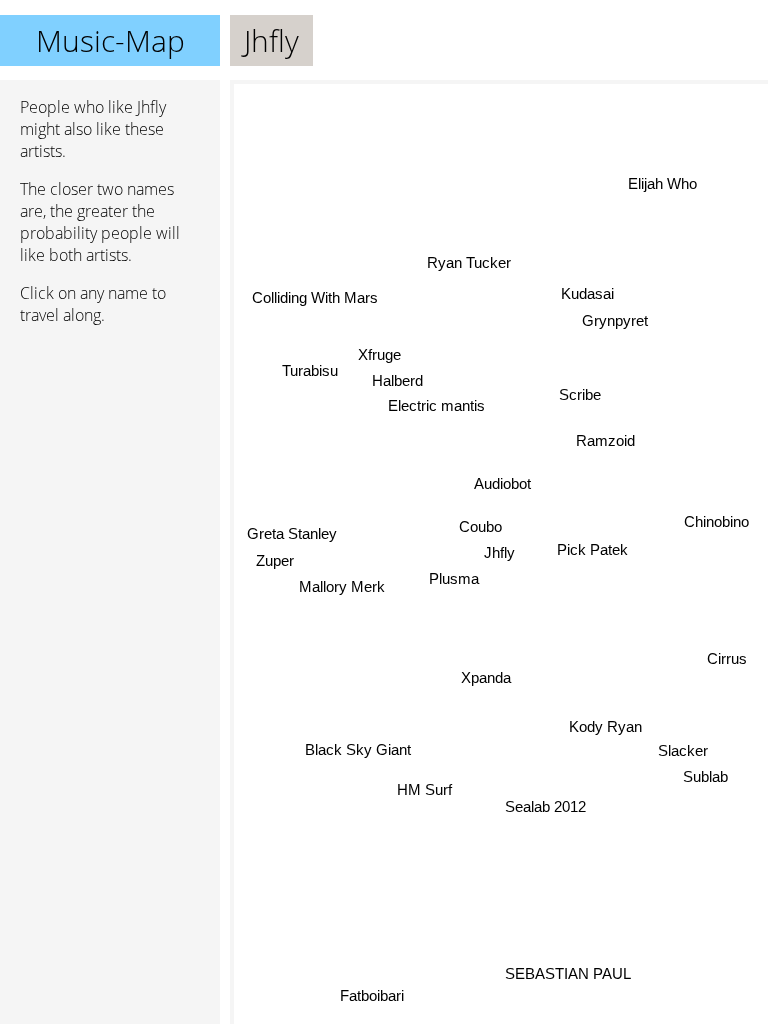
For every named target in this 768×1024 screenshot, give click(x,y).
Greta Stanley (292, 532)
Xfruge (379, 354)
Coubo (480, 526)
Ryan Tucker (468, 262)
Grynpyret (615, 320)
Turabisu (310, 371)
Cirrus (726, 659)
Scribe (580, 394)
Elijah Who (663, 184)
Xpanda (486, 677)
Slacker (683, 750)
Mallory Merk (342, 586)
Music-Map (110, 40)
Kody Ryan (605, 724)
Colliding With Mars (314, 298)
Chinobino (716, 520)
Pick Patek (592, 549)
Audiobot (502, 483)
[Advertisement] (110, 447)
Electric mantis (436, 405)
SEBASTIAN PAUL (569, 972)
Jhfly (499, 552)
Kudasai (587, 293)
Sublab (705, 777)
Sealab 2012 (544, 806)
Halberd (397, 381)
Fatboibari (371, 995)
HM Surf (425, 790)
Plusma (453, 578)
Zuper (275, 559)
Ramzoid (605, 440)
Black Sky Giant (358, 749)
